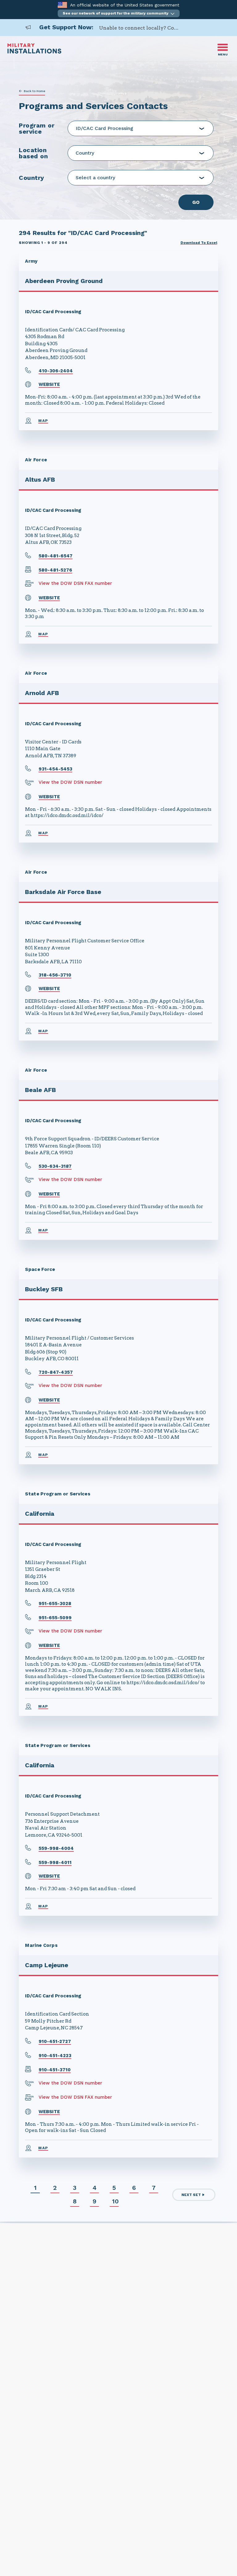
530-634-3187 (55, 1166)
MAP (43, 421)
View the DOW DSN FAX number (75, 583)
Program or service (37, 128)
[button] (119, 13)
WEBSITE (49, 384)
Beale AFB (40, 1090)
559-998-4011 (55, 1862)
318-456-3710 (55, 975)
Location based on (33, 153)
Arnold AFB (42, 693)
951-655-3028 (55, 1603)
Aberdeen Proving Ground (64, 281)
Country (31, 178)
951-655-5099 (55, 1618)
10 (115, 2201)
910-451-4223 (55, 2056)
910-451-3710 (55, 2070)
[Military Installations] (34, 52)
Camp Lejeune (47, 1965)
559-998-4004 (56, 1848)
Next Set (191, 2195)
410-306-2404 (56, 371)
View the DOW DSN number (70, 782)
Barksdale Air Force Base (63, 892)
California (40, 1514)
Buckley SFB (44, 1289)
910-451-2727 (55, 2041)
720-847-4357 (56, 1372)
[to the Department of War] (62, 5)
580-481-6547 (56, 556)
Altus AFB (40, 479)
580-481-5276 (55, 570)
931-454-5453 (55, 769)
